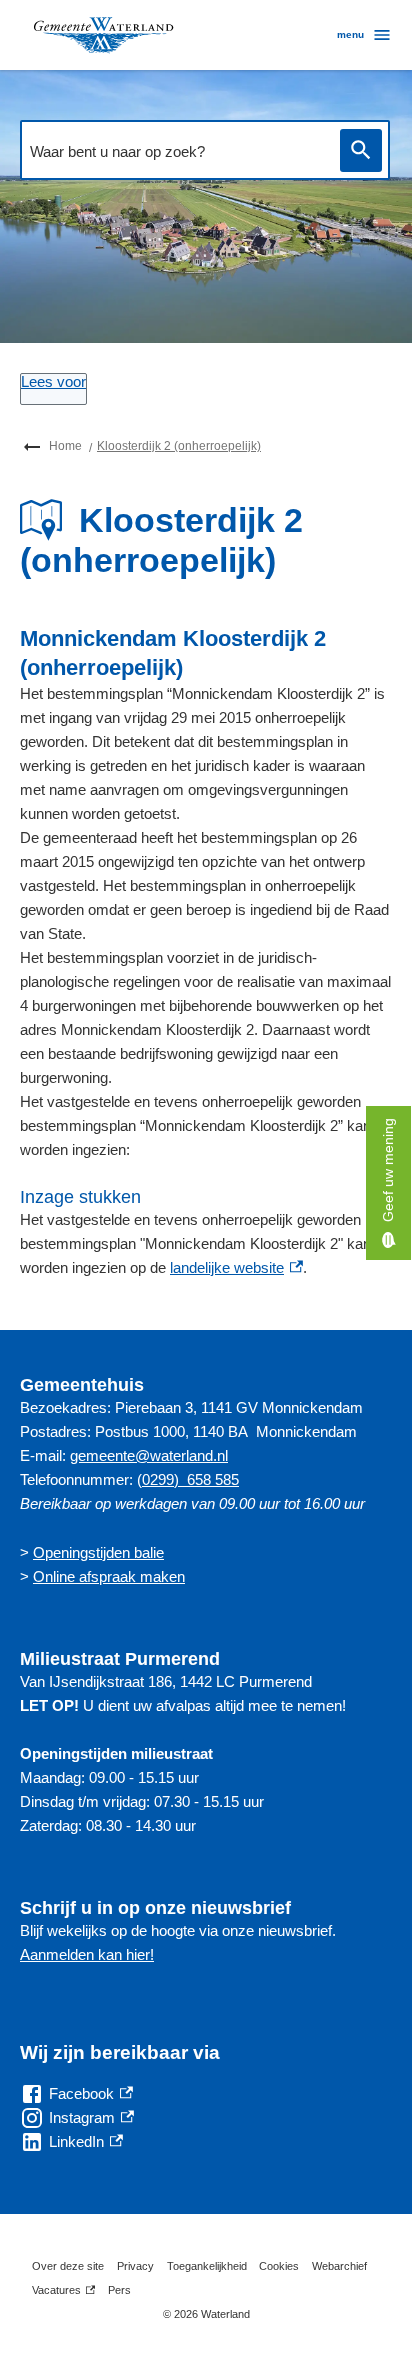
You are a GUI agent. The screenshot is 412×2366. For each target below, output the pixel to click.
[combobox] (175, 152)
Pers (119, 2290)
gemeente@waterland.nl (149, 1455)
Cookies (279, 2266)
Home (65, 446)
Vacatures (63, 2293)
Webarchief (339, 2266)
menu (350, 34)
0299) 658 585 (190, 1479)
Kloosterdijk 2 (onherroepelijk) (179, 446)
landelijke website (236, 1267)
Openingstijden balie (98, 1552)
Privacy (135, 2266)
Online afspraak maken (109, 1576)
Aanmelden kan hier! (87, 1954)
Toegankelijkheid (207, 2266)
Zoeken (361, 150)
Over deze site (68, 2266)
